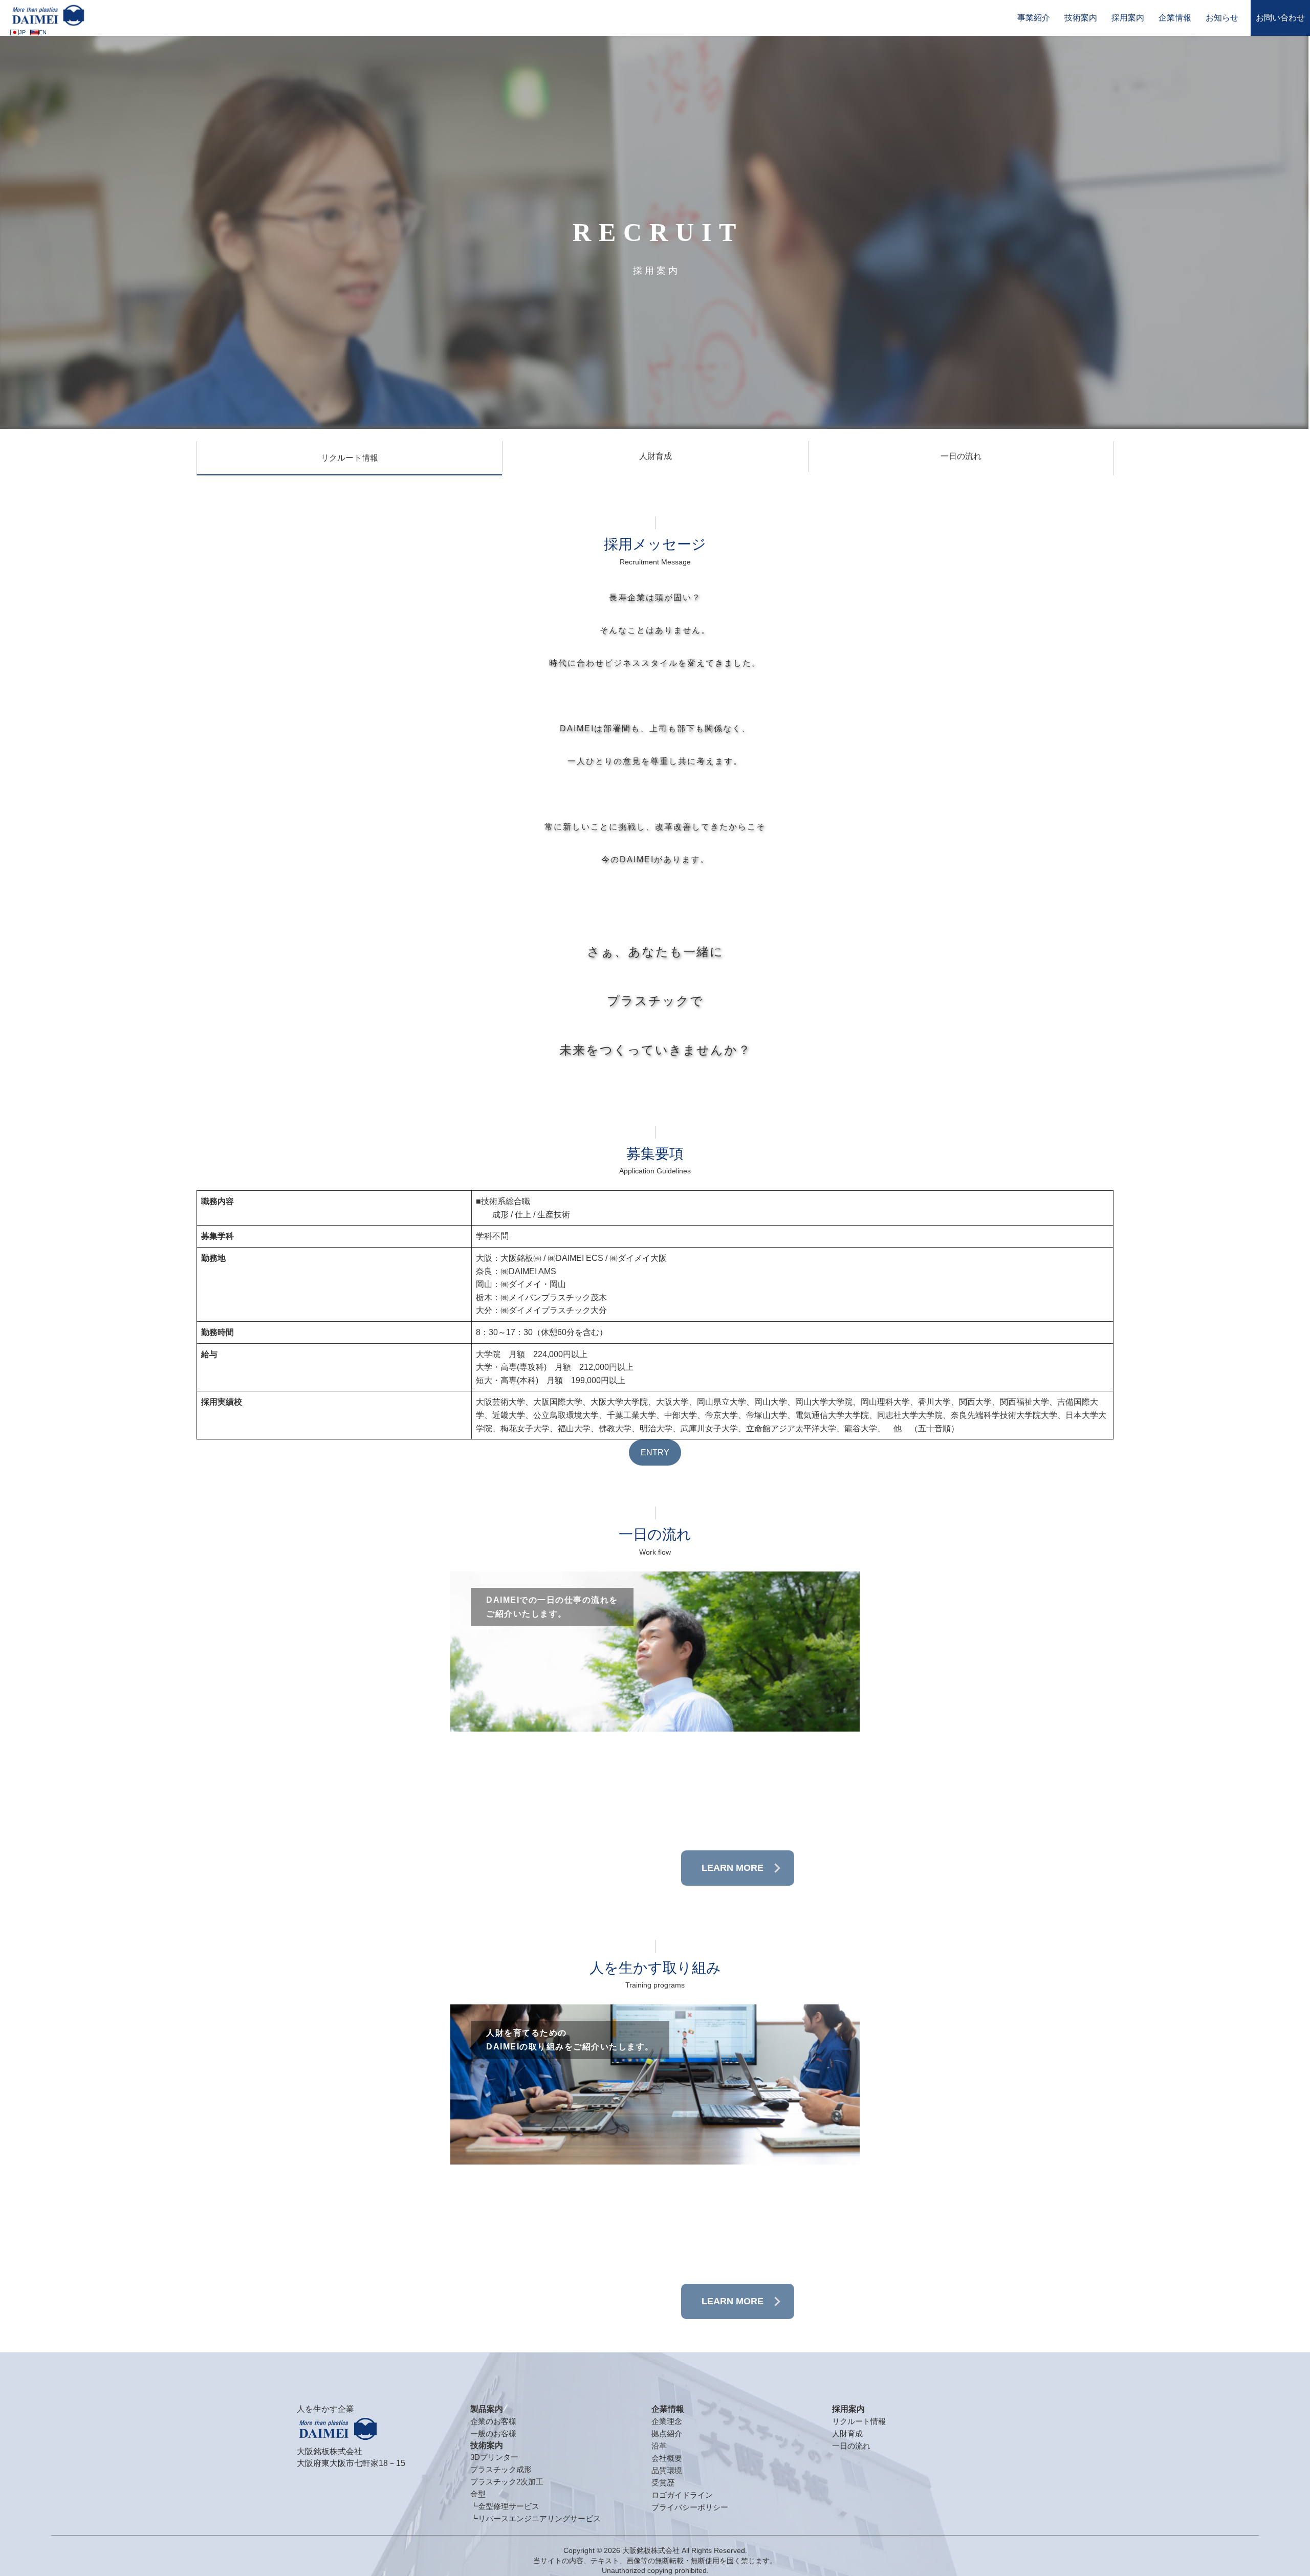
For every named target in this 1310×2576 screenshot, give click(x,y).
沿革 (659, 2446)
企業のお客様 (493, 2421)
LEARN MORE (733, 1868)
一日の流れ (961, 456)
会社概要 (667, 2458)
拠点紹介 (667, 2433)
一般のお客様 (493, 2433)
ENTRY (655, 1453)
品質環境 (667, 2470)
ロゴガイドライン (682, 2495)
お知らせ (1222, 18)
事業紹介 (1034, 18)
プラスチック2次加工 (507, 2482)
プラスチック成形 (501, 2469)
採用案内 (1128, 18)
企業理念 (667, 2421)
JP (22, 32)
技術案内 (1081, 18)
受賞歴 (663, 2483)
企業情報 (1175, 18)
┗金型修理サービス (505, 2506)
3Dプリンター (494, 2457)
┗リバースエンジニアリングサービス (536, 2518)
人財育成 (656, 456)
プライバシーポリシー (690, 2507)
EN (43, 32)
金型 (478, 2494)
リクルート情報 (350, 458)
